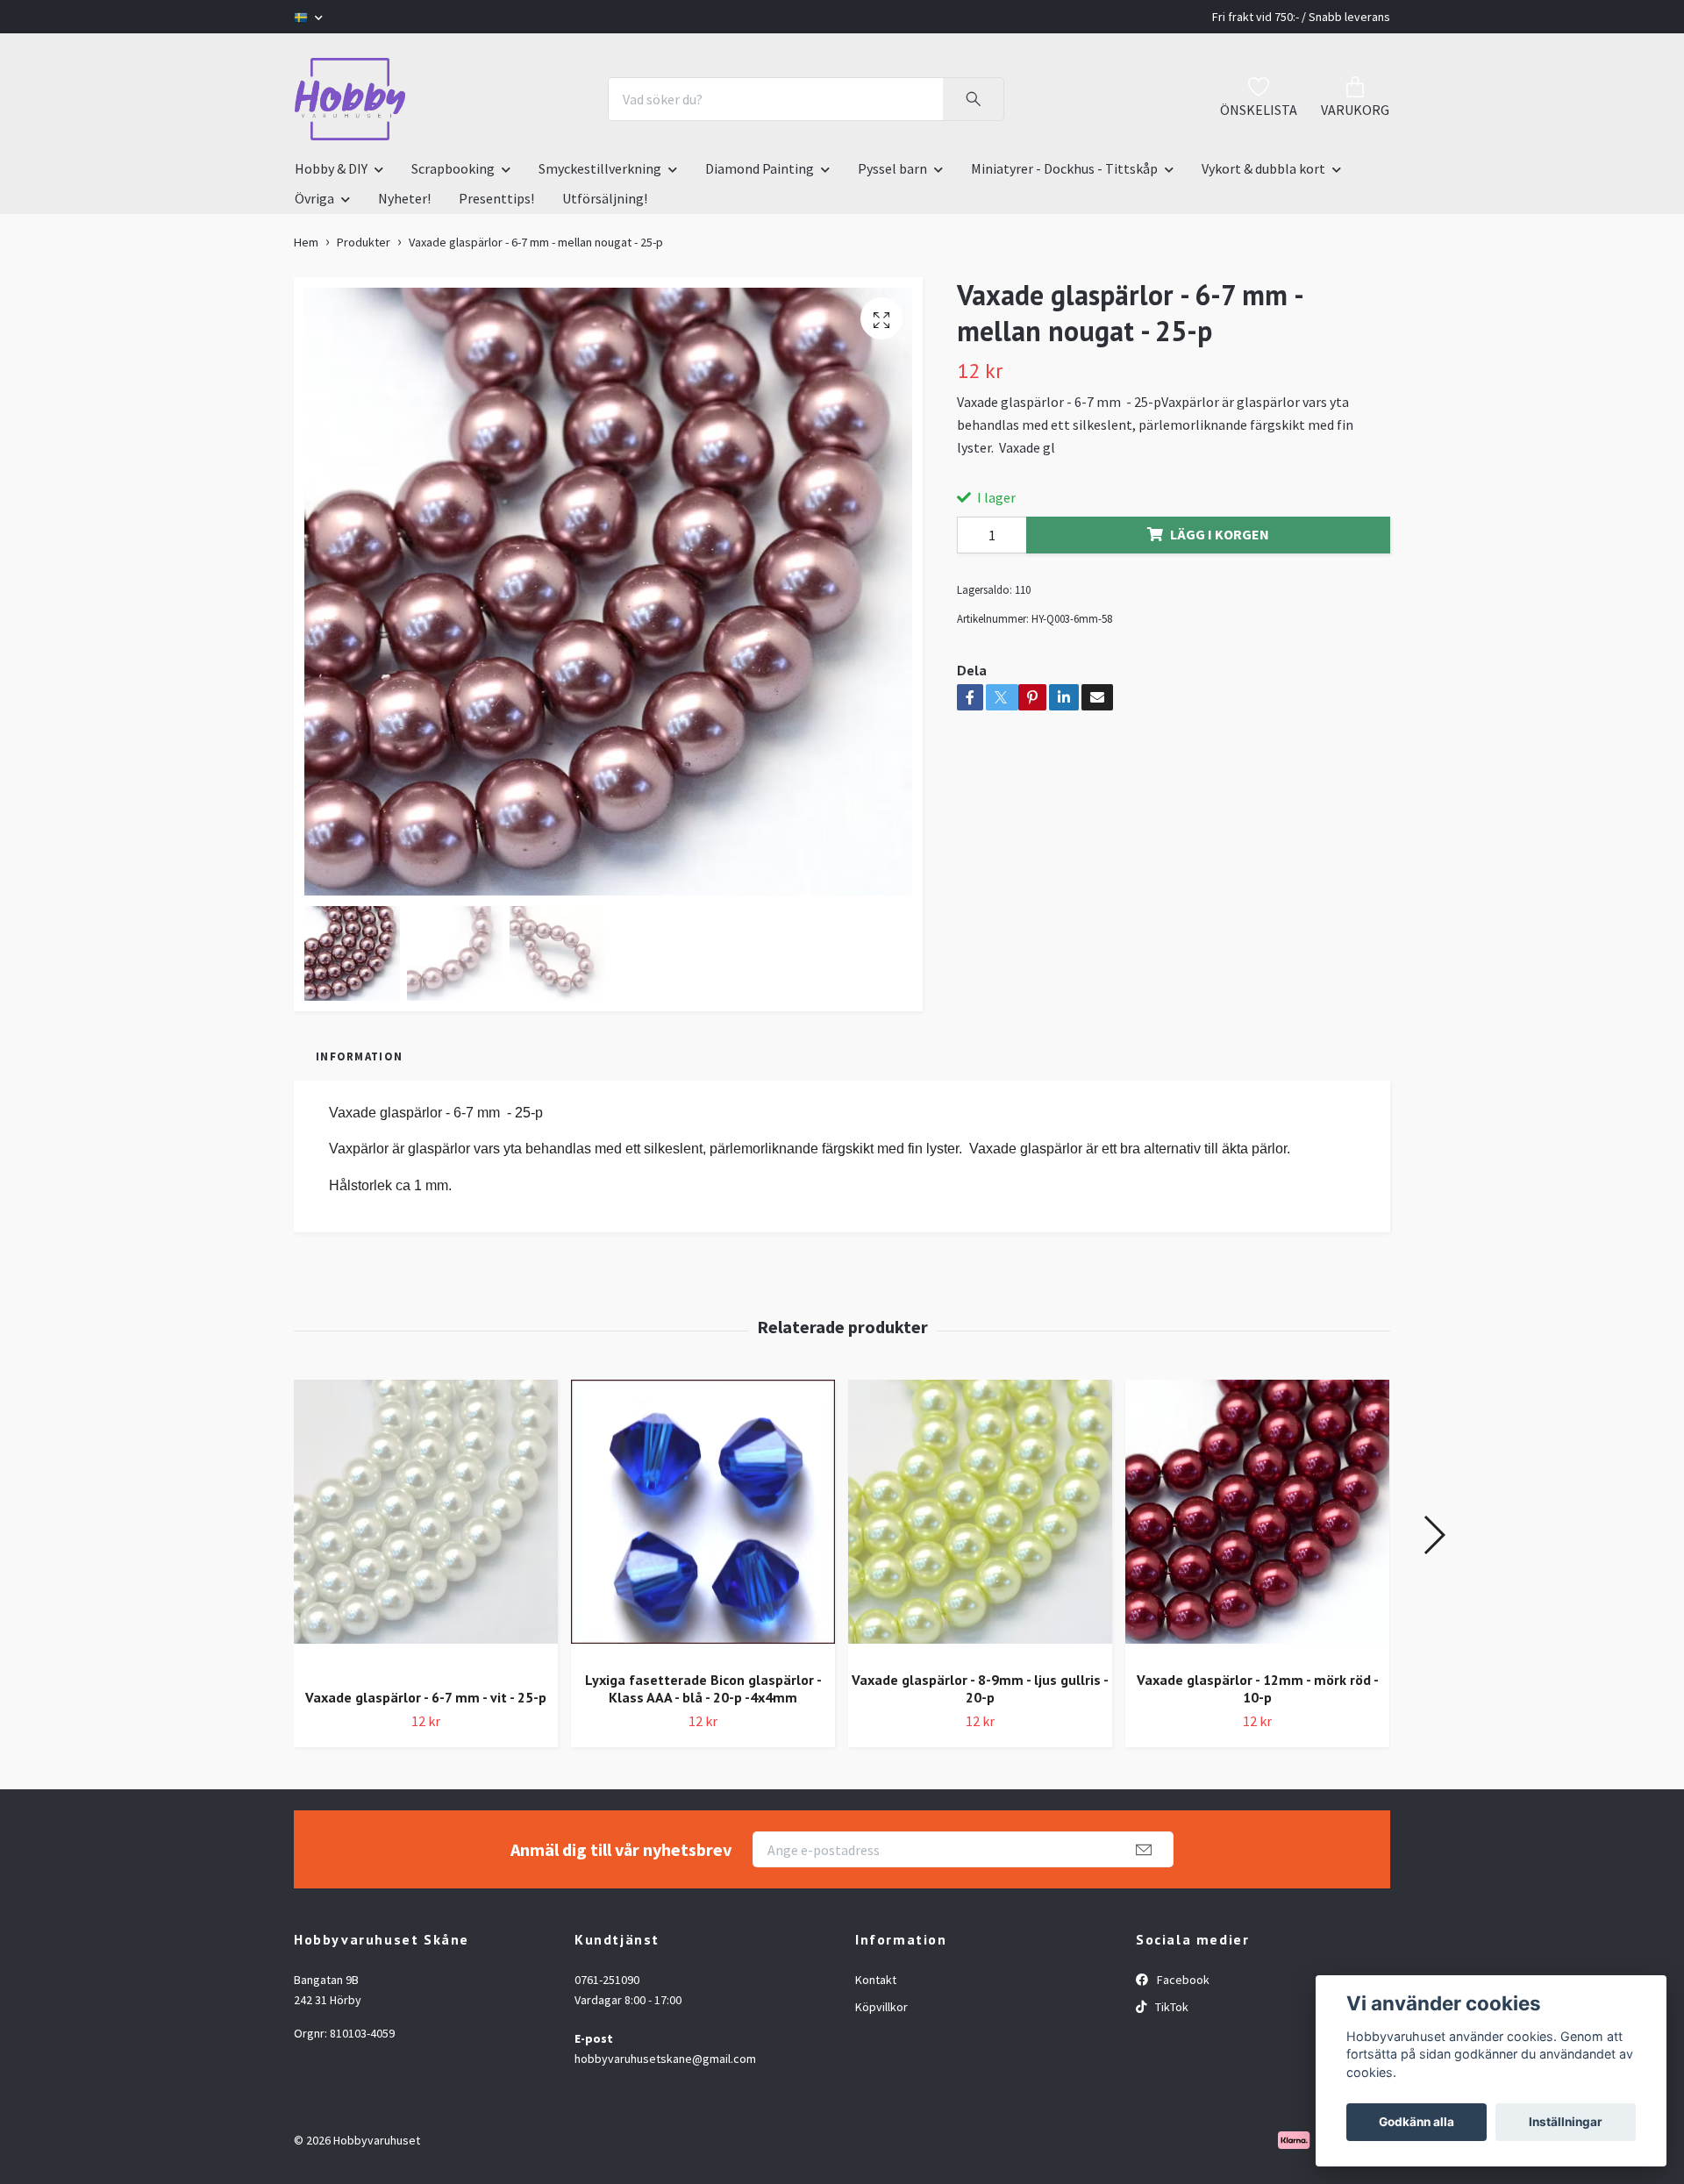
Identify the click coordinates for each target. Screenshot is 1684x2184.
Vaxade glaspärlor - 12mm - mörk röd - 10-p (1258, 1689)
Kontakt (876, 1980)
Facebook (1182, 1980)
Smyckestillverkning (600, 168)
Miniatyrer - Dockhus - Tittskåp (1064, 168)
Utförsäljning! (605, 198)
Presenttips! (496, 198)
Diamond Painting (760, 168)
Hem (306, 242)
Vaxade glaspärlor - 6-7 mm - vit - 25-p (426, 1697)
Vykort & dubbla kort (1263, 168)
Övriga (314, 198)
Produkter (364, 242)
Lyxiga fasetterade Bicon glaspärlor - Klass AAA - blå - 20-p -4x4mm (703, 1689)
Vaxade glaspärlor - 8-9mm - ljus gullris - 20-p (980, 1689)
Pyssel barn (892, 168)
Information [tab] (359, 1056)
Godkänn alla (1416, 2122)
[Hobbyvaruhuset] (350, 99)
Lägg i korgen (1220, 534)
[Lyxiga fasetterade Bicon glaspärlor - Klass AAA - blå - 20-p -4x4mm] (703, 1518)
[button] (1434, 1535)
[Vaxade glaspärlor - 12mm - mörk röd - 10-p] (1257, 1518)
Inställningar (1566, 2122)
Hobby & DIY (331, 168)
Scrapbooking (453, 168)
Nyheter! (404, 198)
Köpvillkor (881, 2007)
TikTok (1170, 2007)
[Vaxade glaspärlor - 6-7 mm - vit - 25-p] (426, 1527)
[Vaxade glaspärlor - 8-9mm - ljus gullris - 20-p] (980, 1518)
